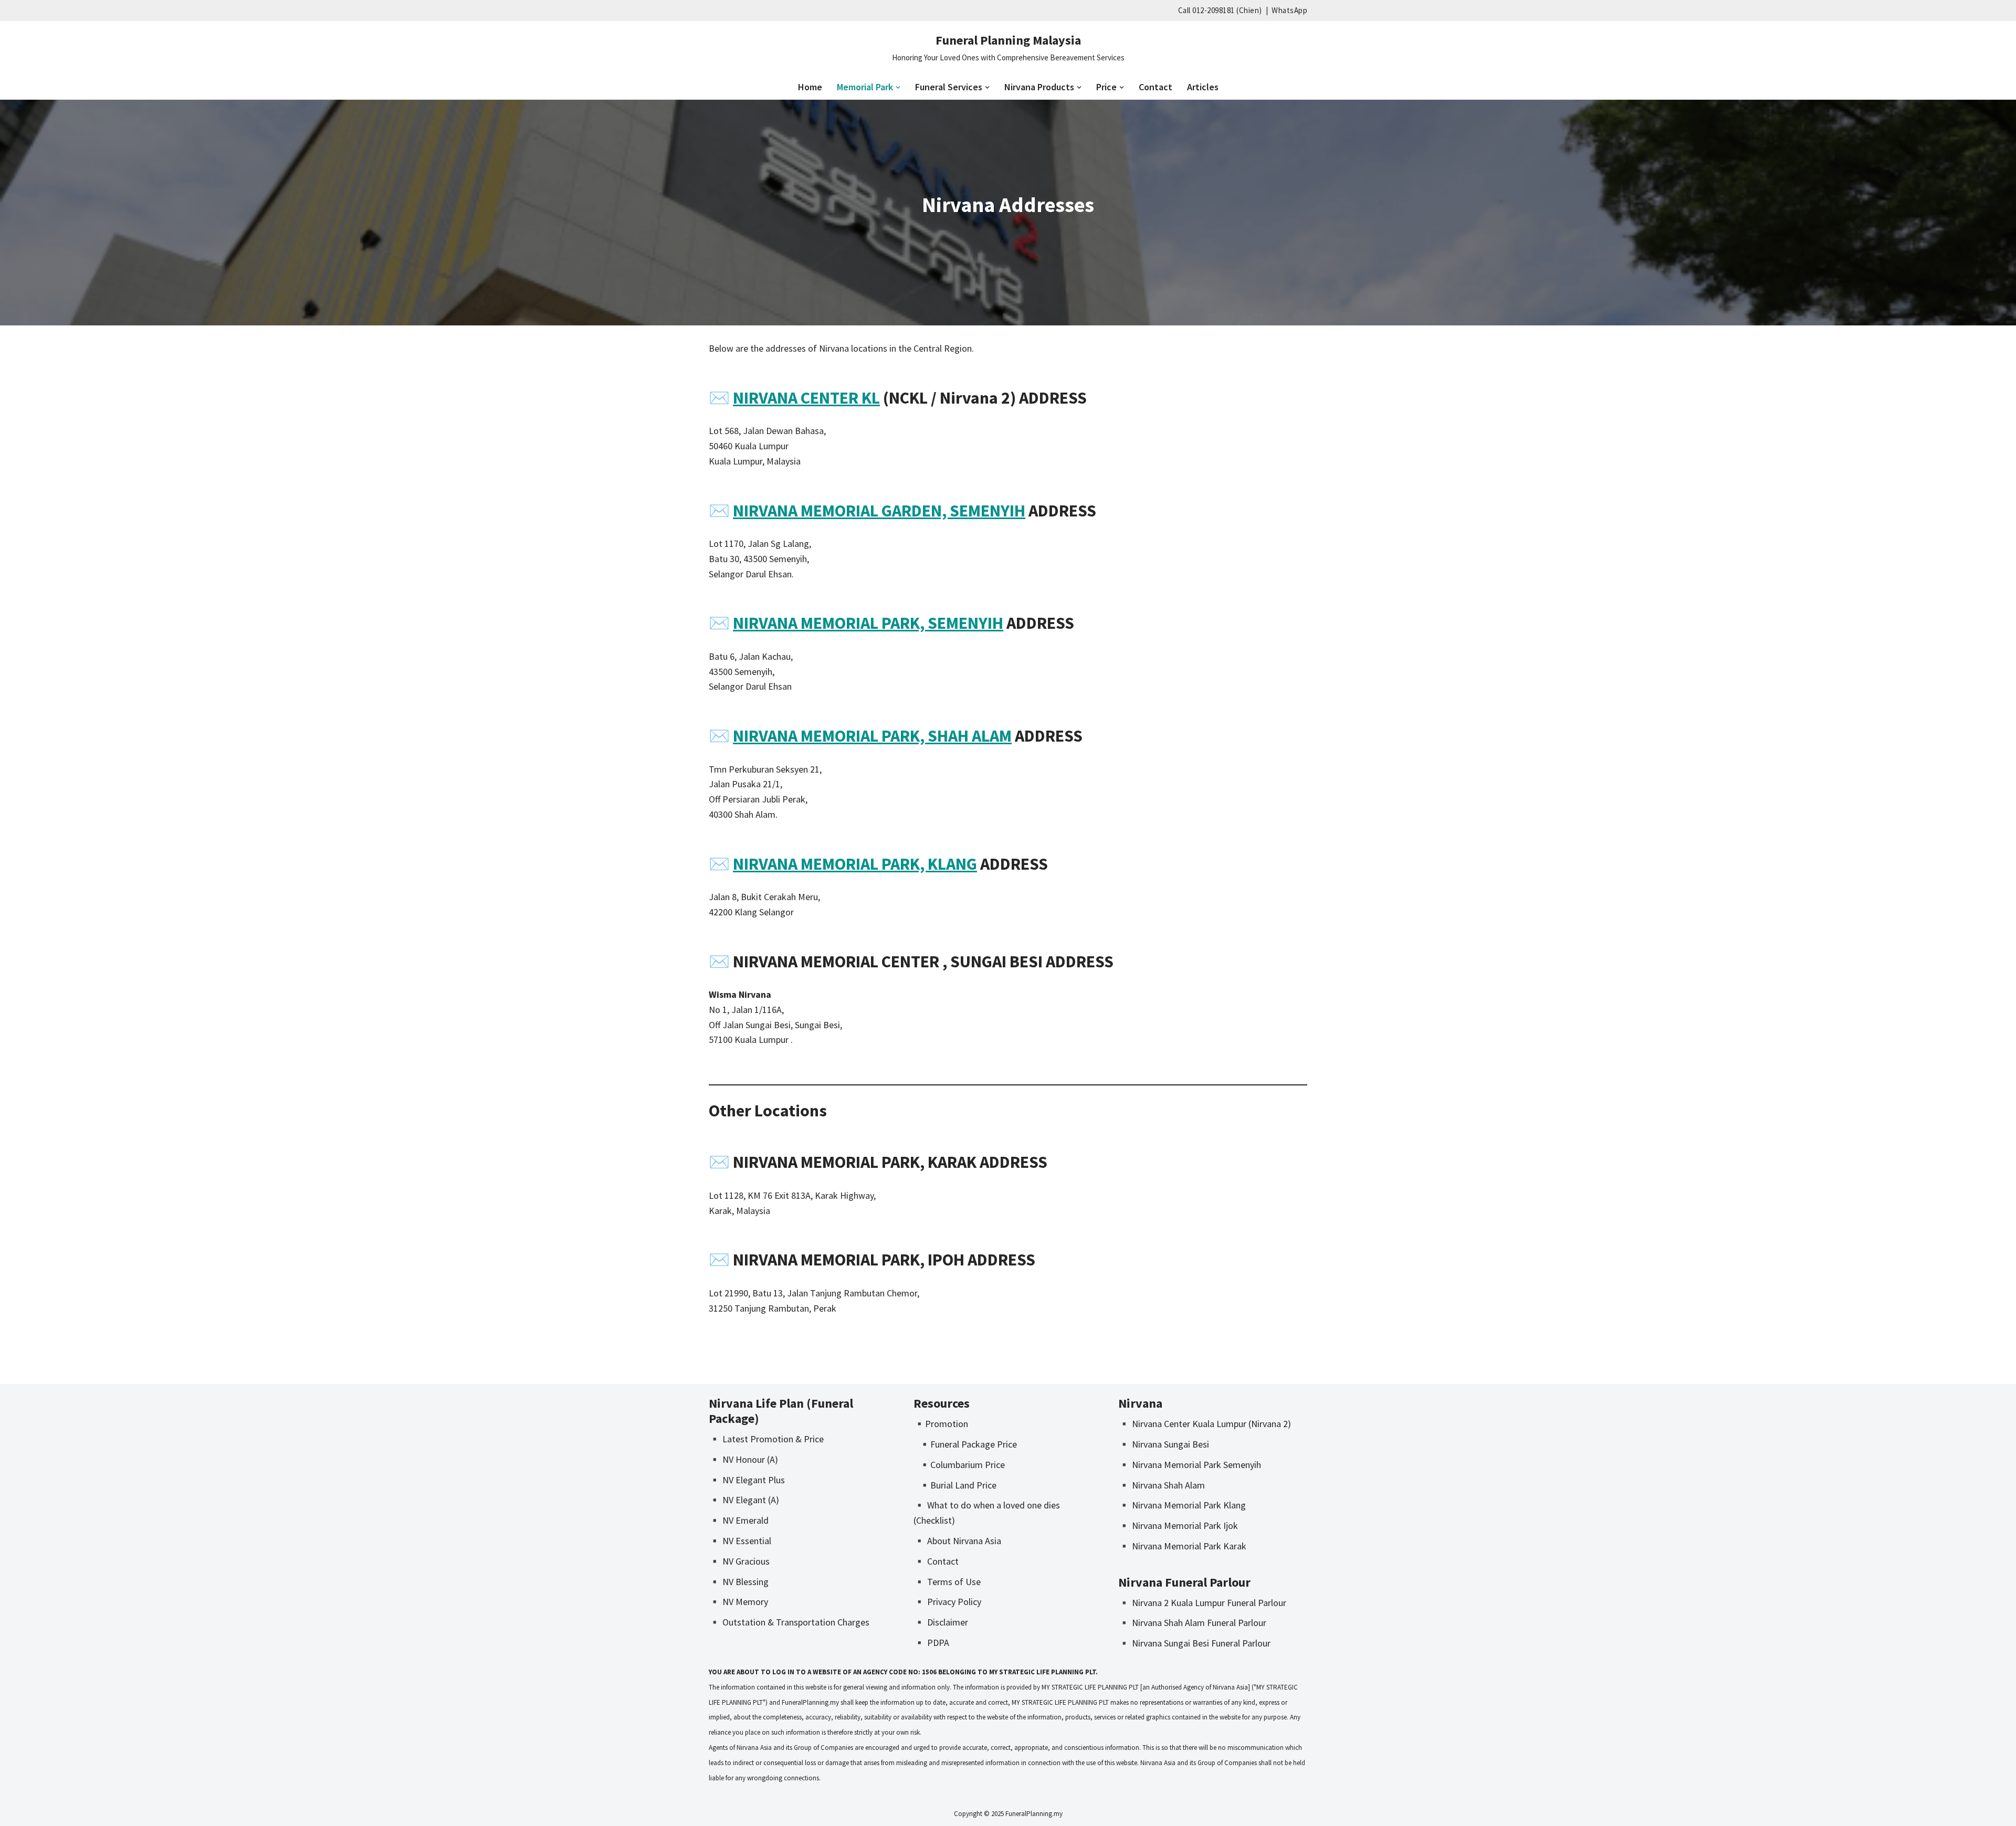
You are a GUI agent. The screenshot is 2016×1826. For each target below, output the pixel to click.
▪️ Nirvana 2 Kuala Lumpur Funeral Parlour (1202, 1603)
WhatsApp (1289, 10)
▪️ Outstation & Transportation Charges (789, 1622)
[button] (898, 87)
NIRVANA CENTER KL (806, 398)
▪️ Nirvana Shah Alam (1162, 1485)
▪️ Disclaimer (941, 1622)
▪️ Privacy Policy (947, 1602)
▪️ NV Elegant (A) (744, 1500)
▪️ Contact (936, 1561)
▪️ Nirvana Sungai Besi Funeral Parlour (1194, 1643)
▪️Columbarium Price (962, 1465)
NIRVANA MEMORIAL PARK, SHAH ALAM (872, 736)
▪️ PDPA (931, 1643)
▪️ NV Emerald (739, 1520)
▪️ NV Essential (740, 1541)
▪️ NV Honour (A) (743, 1459)
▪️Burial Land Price (958, 1485)
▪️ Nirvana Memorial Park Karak (1182, 1546)
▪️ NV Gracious (739, 1561)
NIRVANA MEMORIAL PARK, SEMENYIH (868, 623)
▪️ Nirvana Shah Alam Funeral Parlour (1192, 1623)
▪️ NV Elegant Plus (747, 1480)
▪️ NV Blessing (739, 1582)
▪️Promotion (941, 1424)
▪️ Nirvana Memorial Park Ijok (1178, 1526)
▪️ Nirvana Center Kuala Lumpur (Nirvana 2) (1205, 1424)
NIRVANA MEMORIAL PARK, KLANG (855, 864)
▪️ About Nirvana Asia (957, 1541)
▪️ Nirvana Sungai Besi (1164, 1444)
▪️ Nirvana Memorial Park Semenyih (1190, 1465)
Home (810, 87)
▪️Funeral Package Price (968, 1444)
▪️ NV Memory (738, 1602)
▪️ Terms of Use (947, 1582)
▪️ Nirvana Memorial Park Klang (1182, 1505)
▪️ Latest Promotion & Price (766, 1439)
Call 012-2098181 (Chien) (1220, 10)
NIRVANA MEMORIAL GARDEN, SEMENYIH (879, 511)
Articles (1203, 87)
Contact (1156, 87)
